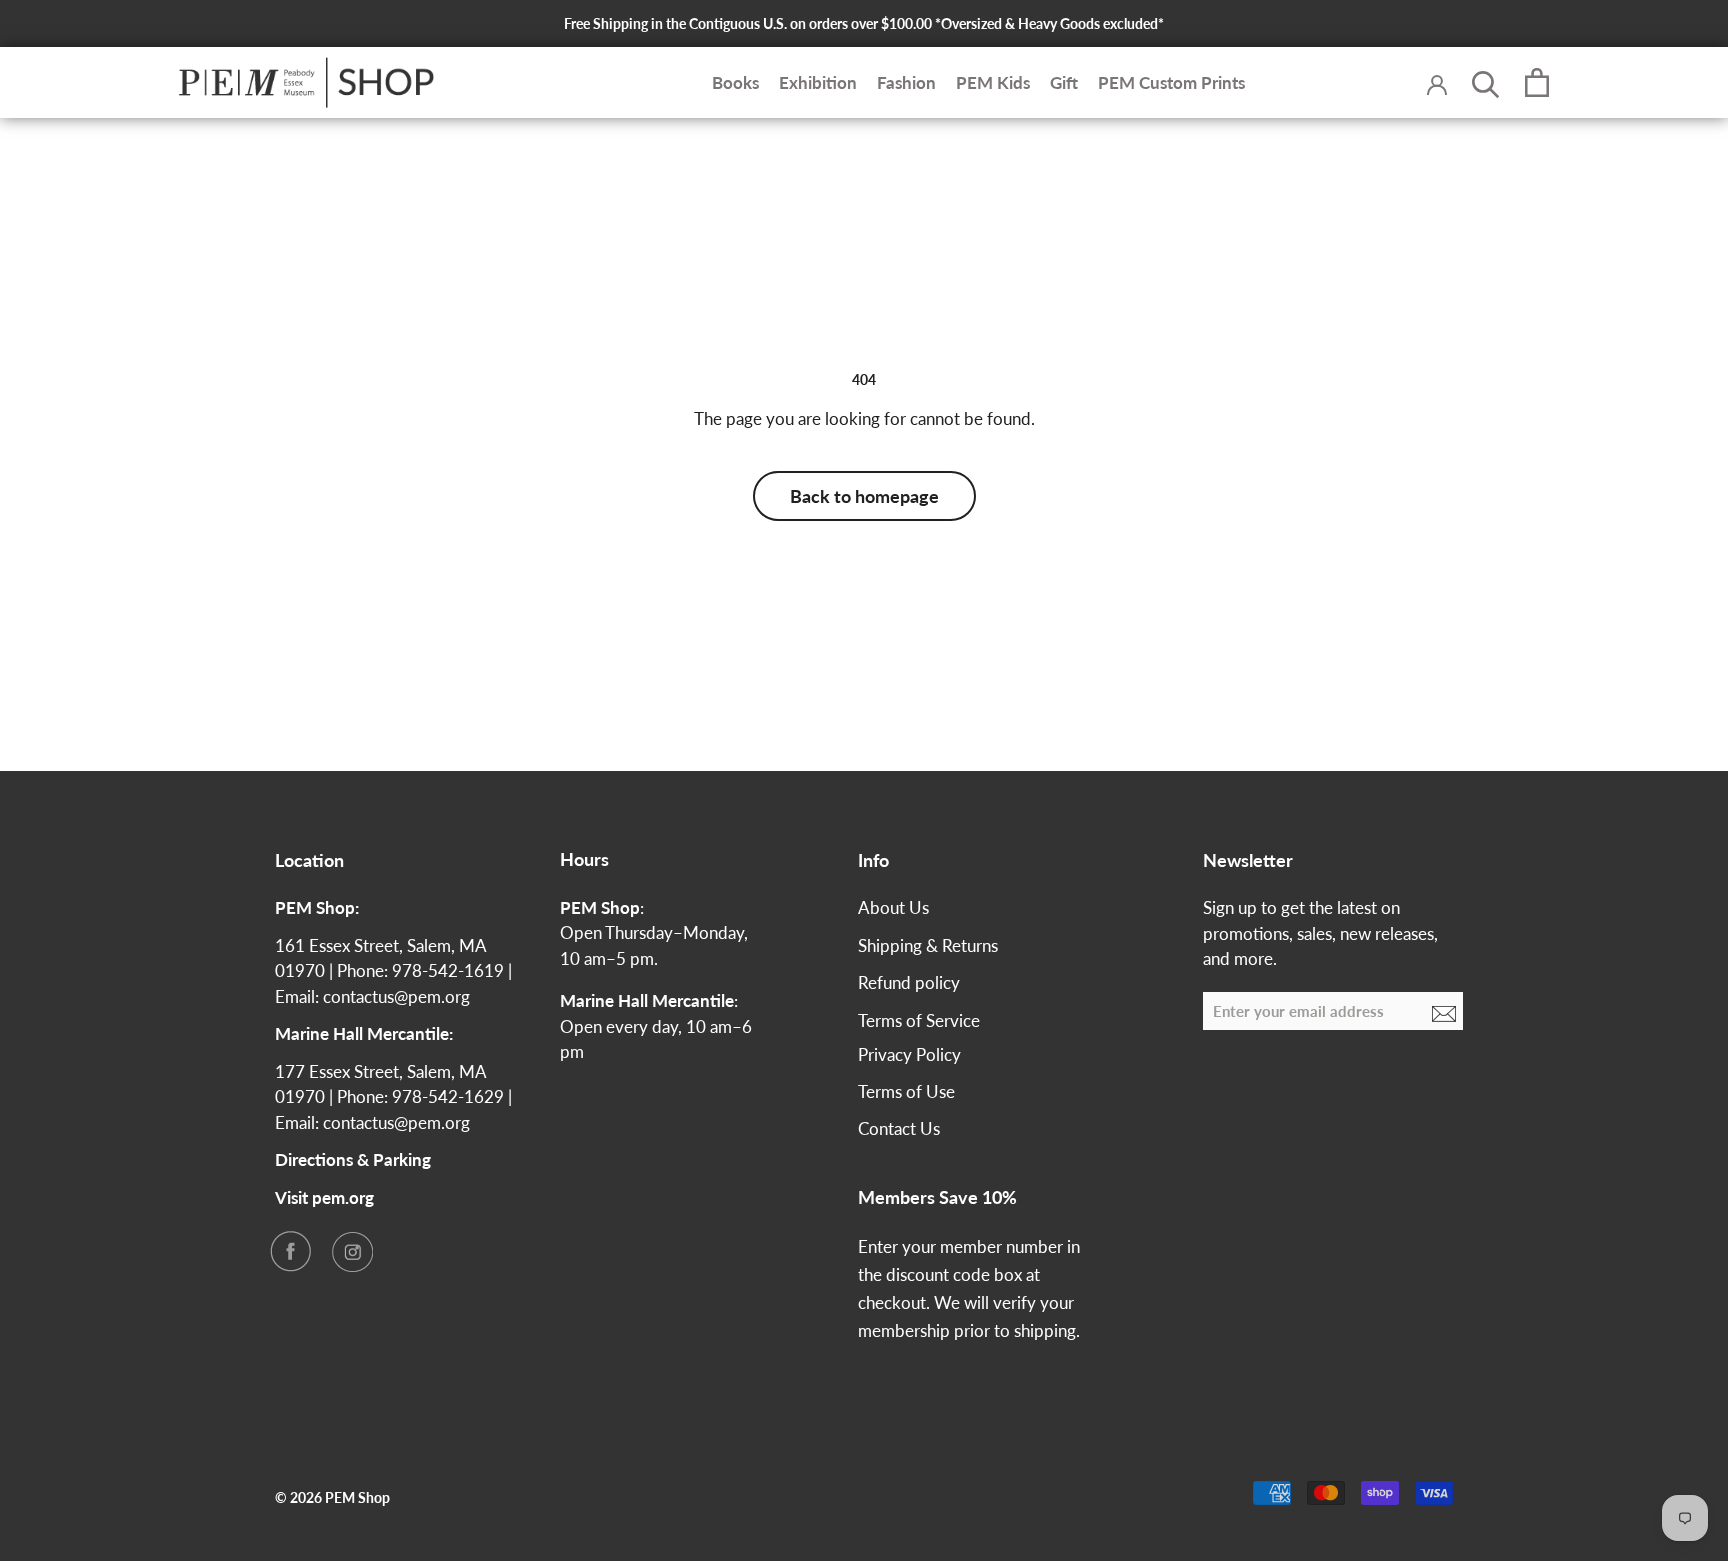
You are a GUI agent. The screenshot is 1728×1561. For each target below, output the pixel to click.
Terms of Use (906, 1091)
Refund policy (909, 982)
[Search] (1486, 83)
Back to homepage (864, 496)
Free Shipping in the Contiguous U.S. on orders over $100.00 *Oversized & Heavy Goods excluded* (864, 23)
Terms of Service (919, 1020)
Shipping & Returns (928, 945)
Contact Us (899, 1128)
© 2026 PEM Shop (332, 1497)
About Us (893, 907)
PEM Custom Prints (1171, 82)
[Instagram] (352, 1251)
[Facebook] (290, 1251)
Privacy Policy (909, 1054)
